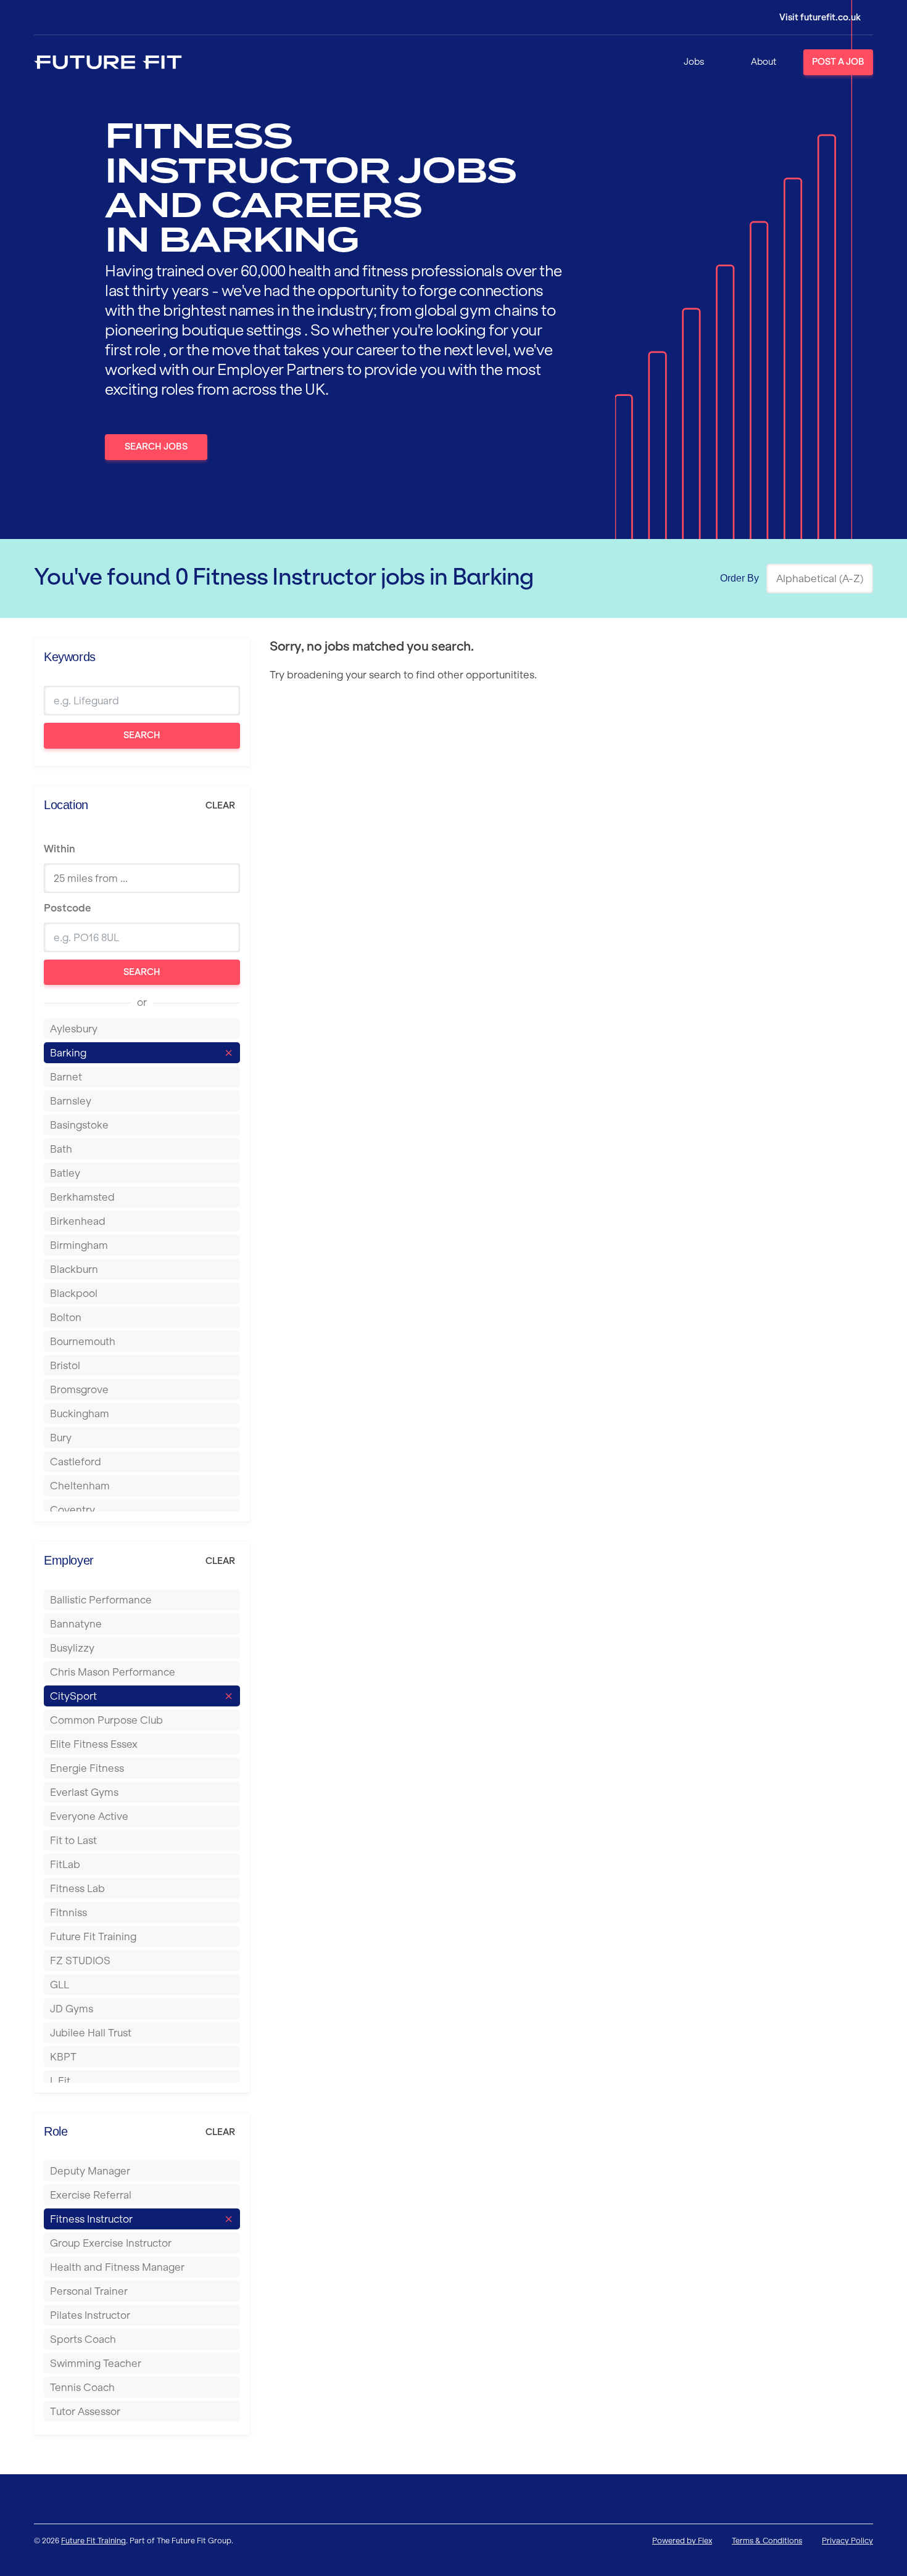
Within (60, 849)
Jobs (694, 62)
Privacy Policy (847, 2541)
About (764, 62)
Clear (220, 805)
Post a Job (838, 62)
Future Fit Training (93, 2541)
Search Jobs (156, 446)
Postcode (67, 908)
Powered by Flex (682, 2541)
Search (142, 735)
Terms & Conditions (767, 2541)
